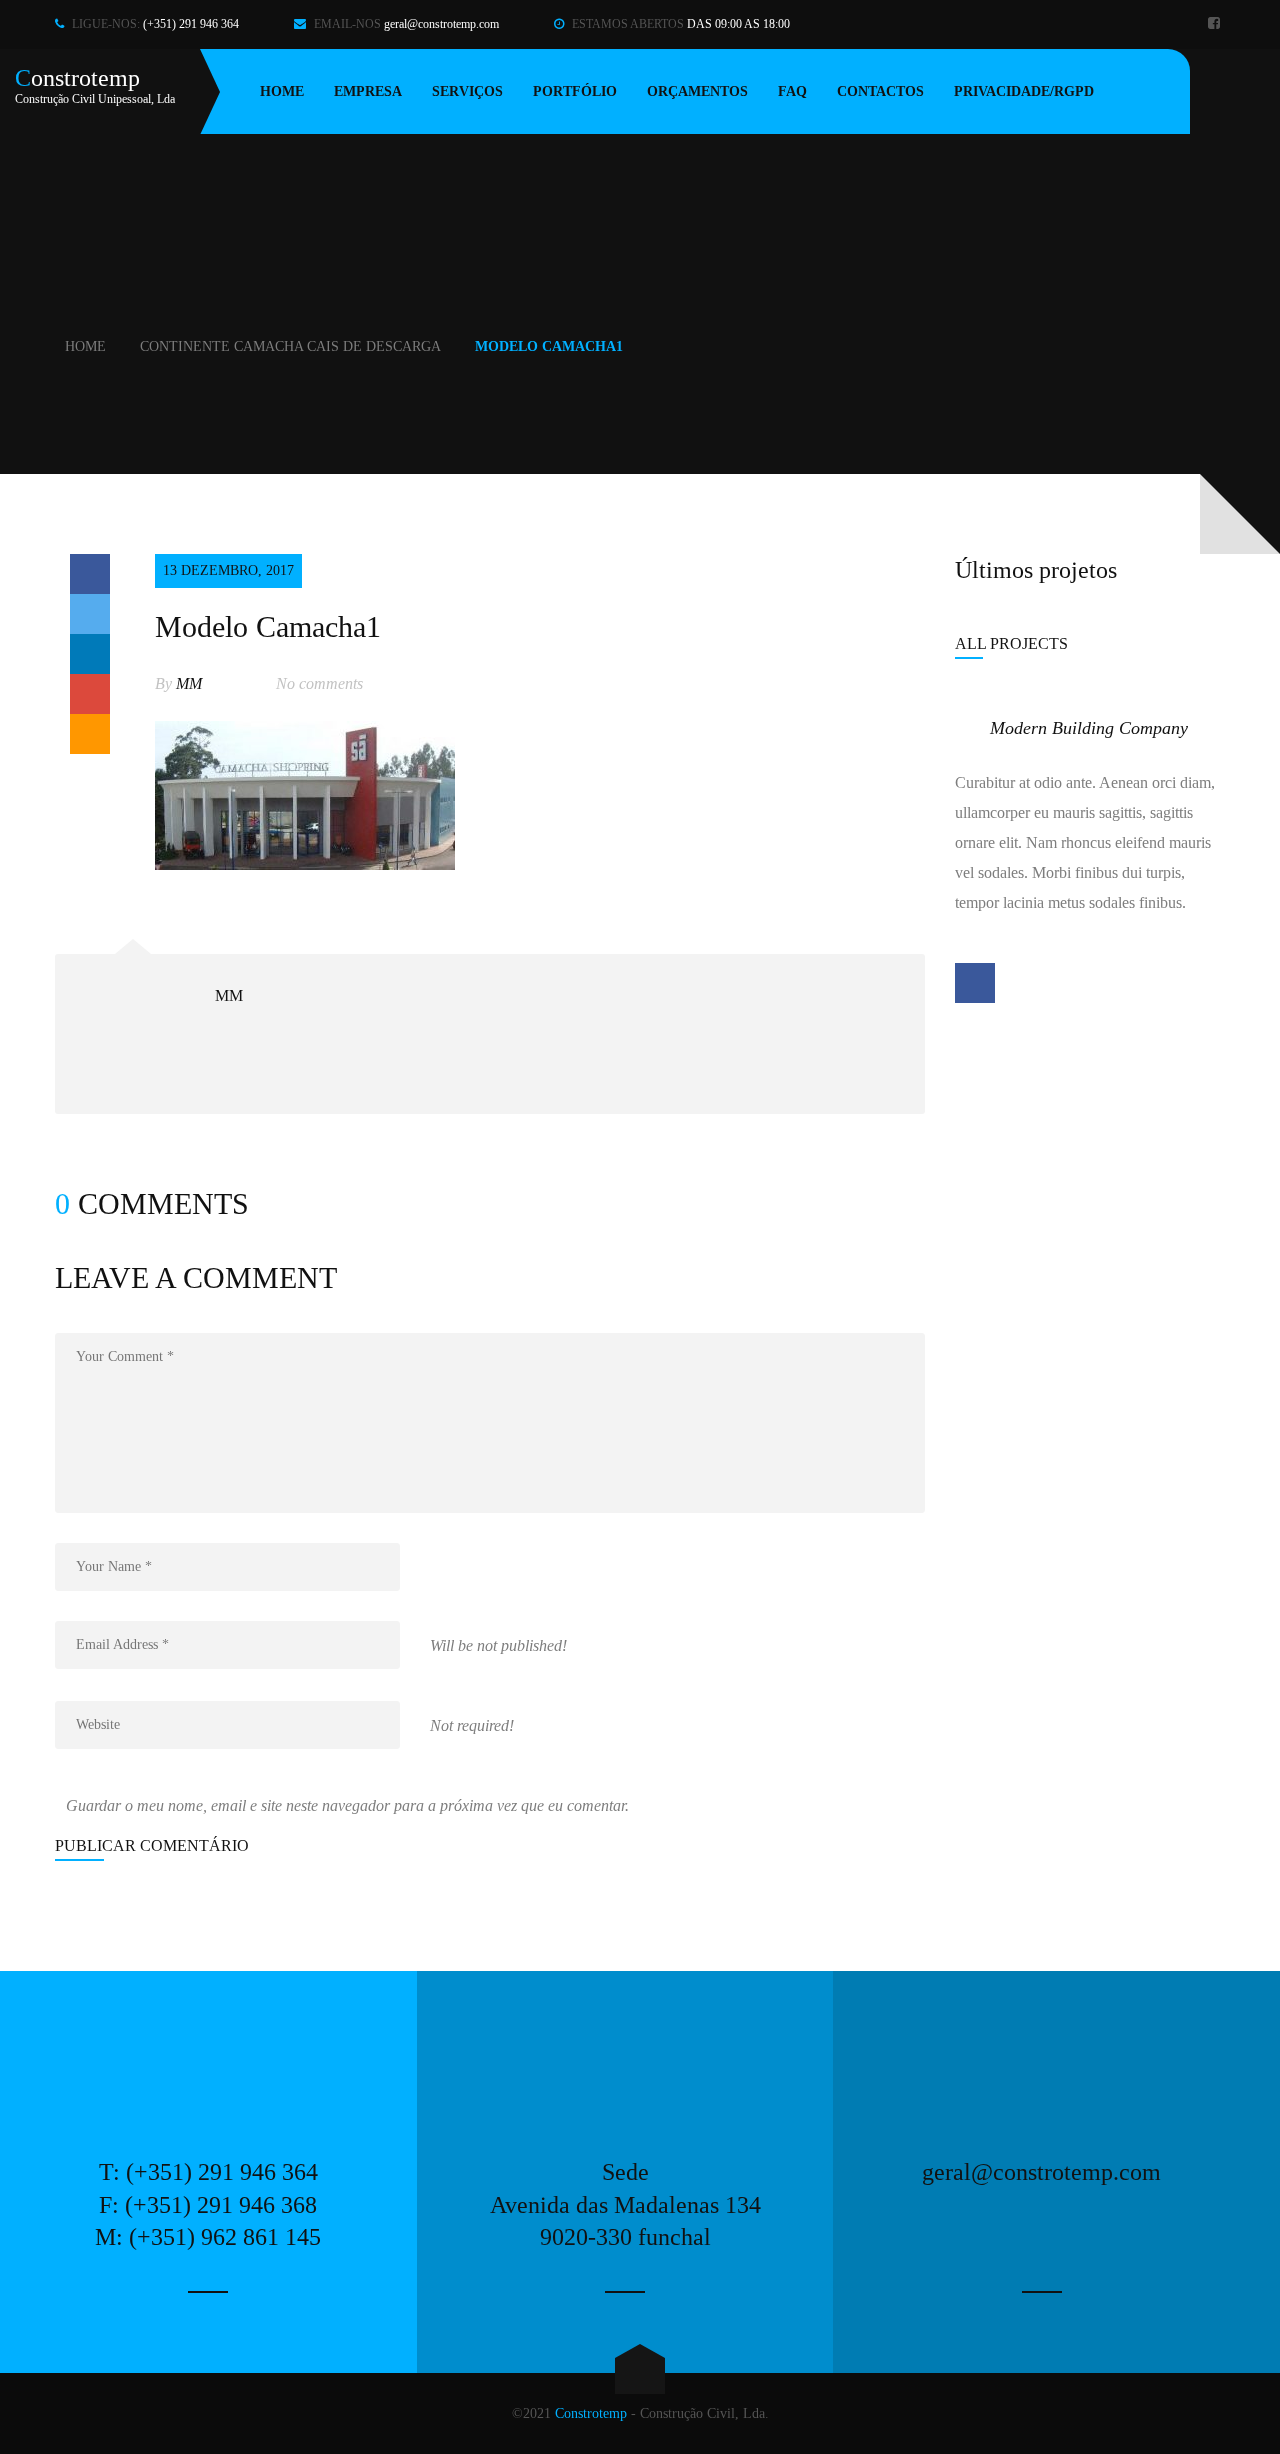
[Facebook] (1216, 24)
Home (85, 346)
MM (189, 683)
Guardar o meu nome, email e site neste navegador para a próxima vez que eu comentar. (347, 1805)
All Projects (1011, 643)
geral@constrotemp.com (441, 24)
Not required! (472, 1725)
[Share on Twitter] (90, 614)
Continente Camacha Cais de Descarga (290, 346)
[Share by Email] (90, 734)
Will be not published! (498, 1645)
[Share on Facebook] (90, 574)
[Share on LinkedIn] (90, 654)
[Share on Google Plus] (90, 694)
